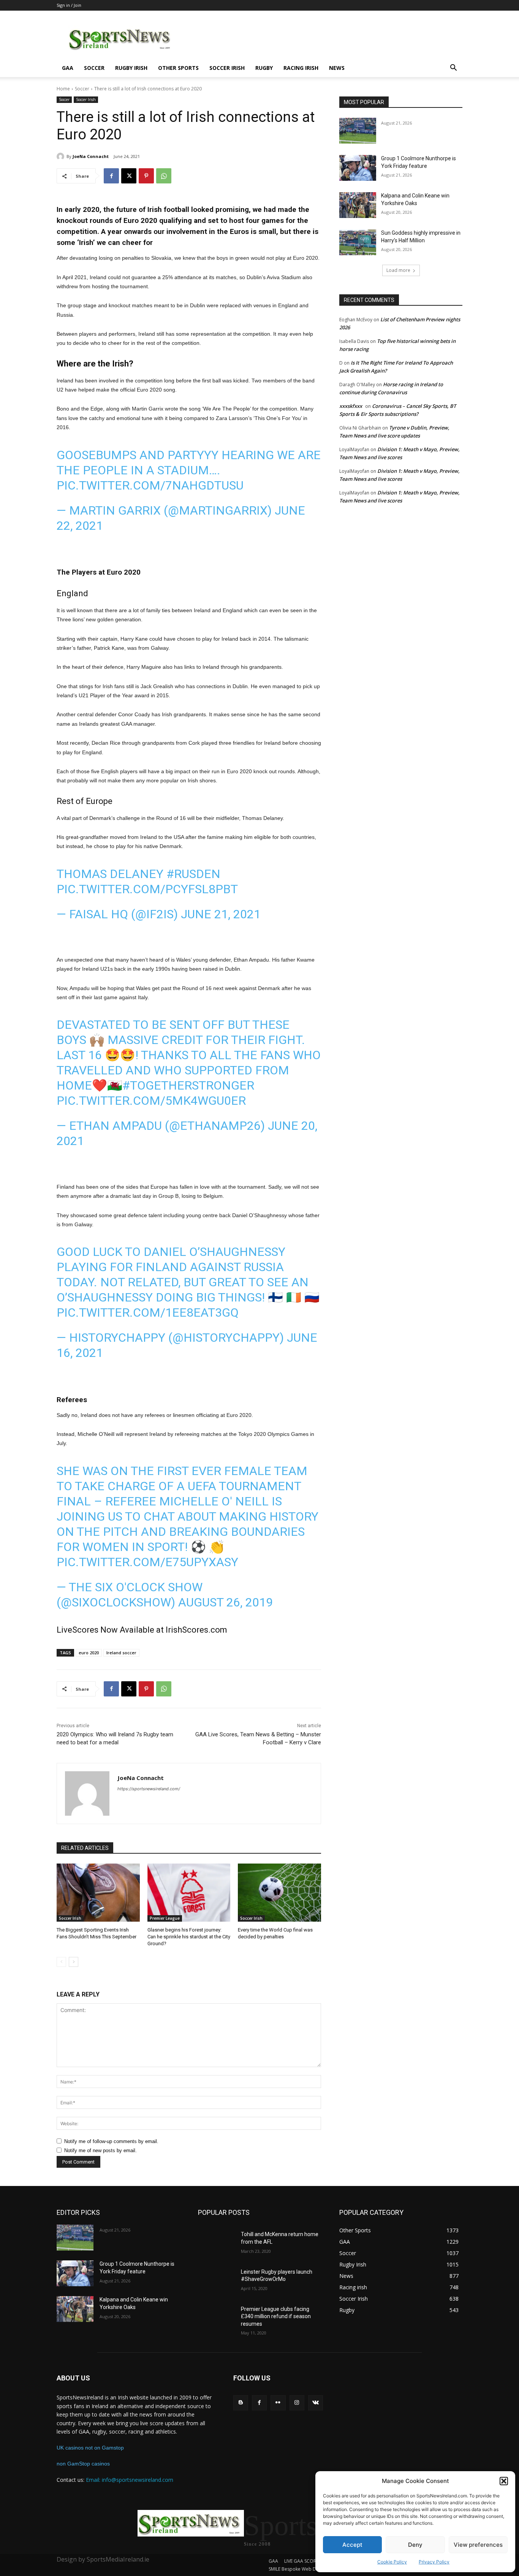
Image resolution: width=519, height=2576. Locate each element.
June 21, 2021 (221, 914)
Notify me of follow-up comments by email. (111, 2141)
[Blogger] (241, 2403)
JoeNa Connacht (91, 156)
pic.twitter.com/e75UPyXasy (147, 1562)
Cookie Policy (392, 2562)
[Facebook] (111, 176)
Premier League (165, 1918)
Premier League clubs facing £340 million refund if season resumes (276, 2316)
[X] (129, 176)
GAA (68, 68)
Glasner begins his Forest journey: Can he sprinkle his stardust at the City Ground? (189, 1937)
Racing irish (301, 68)
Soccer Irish (227, 68)
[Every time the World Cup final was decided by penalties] (279, 1893)
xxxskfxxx (351, 406)
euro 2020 (89, 1653)
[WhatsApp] (164, 176)
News (337, 68)
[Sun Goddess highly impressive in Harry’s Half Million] (358, 242)
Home (63, 89)
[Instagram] (297, 2403)
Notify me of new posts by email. (100, 2150)
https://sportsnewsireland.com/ (149, 1789)
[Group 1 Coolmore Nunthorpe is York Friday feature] (358, 168)
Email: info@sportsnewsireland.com (130, 2480)
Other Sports (178, 68)
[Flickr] (278, 2403)
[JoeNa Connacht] (62, 156)
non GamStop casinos (83, 2464)
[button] (504, 2481)
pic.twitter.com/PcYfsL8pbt (147, 889)
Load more (398, 270)
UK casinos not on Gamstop (90, 2448)
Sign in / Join (69, 5)
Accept (352, 2545)
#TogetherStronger (188, 1085)
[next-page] (74, 1962)
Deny (415, 2545)
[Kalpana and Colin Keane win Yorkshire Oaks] (358, 205)
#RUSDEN (193, 874)
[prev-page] (61, 1962)
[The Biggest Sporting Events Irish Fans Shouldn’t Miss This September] (98, 1893)
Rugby (264, 68)
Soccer (94, 68)
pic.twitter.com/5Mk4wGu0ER (151, 1101)
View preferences (478, 2545)
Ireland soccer (121, 1653)
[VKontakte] (316, 2403)
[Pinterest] (146, 176)
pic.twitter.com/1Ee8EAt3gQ (148, 1312)
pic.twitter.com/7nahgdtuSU (150, 485)
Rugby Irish (131, 68)
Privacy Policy (434, 2562)
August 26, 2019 (225, 1602)
